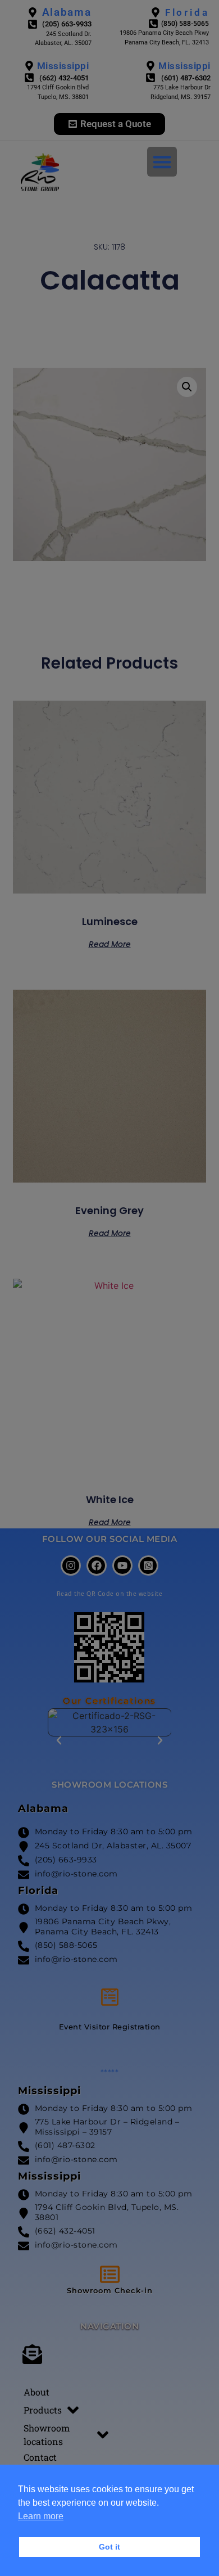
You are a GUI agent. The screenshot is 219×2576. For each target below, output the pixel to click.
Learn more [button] (41, 2516)
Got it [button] (109, 2547)
